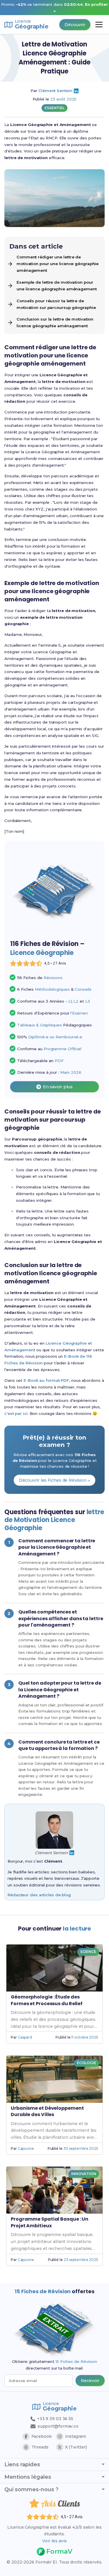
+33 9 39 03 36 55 (54, 2419)
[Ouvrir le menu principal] (99, 25)
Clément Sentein (55, 91)
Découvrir (75, 25)
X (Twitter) (76, 2447)
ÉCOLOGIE (86, 2063)
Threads (40, 2447)
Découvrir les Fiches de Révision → (55, 1480)
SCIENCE (88, 1952)
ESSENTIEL (54, 108)
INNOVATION (84, 2174)
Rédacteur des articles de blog (39, 1895)
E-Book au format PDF (46, 1380)
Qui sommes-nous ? (31, 2489)
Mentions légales (28, 2477)
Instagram (76, 2436)
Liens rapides (22, 2465)
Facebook (42, 2436)
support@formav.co (58, 2426)
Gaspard (25, 2037)
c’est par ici (16, 1413)
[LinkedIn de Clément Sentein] (76, 91)
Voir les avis (54, 2541)
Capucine (26, 2148)
